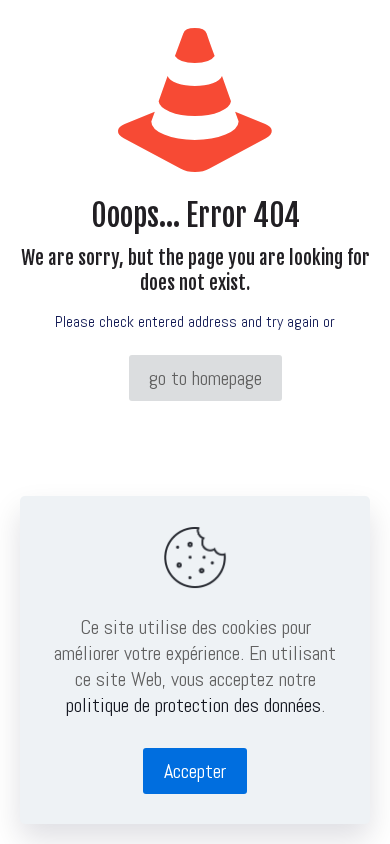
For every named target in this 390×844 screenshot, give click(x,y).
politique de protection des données (193, 705)
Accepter (195, 771)
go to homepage (205, 378)
